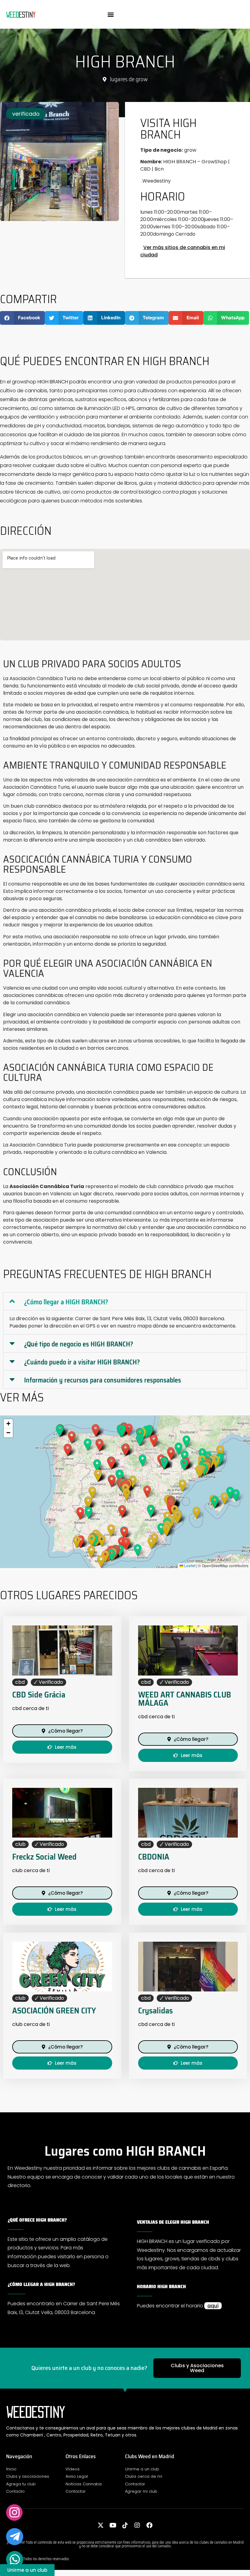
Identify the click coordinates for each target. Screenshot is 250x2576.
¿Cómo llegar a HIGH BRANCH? (66, 1302)
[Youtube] (113, 2525)
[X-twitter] (101, 2525)
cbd (20, 1682)
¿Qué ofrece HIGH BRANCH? (37, 2220)
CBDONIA (154, 1857)
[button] (111, 14)
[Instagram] (137, 2525)
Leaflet (189, 1565)
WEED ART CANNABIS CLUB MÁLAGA (185, 1699)
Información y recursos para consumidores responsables (103, 1380)
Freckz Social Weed (44, 1857)
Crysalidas (155, 2011)
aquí (213, 2306)
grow (142, 79)
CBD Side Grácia (39, 1695)
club (20, 1844)
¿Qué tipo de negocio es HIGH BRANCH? (79, 1344)
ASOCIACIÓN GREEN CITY (54, 2011)
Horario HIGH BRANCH (161, 2286)
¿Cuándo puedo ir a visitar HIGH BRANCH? (82, 1362)
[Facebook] (149, 2525)
